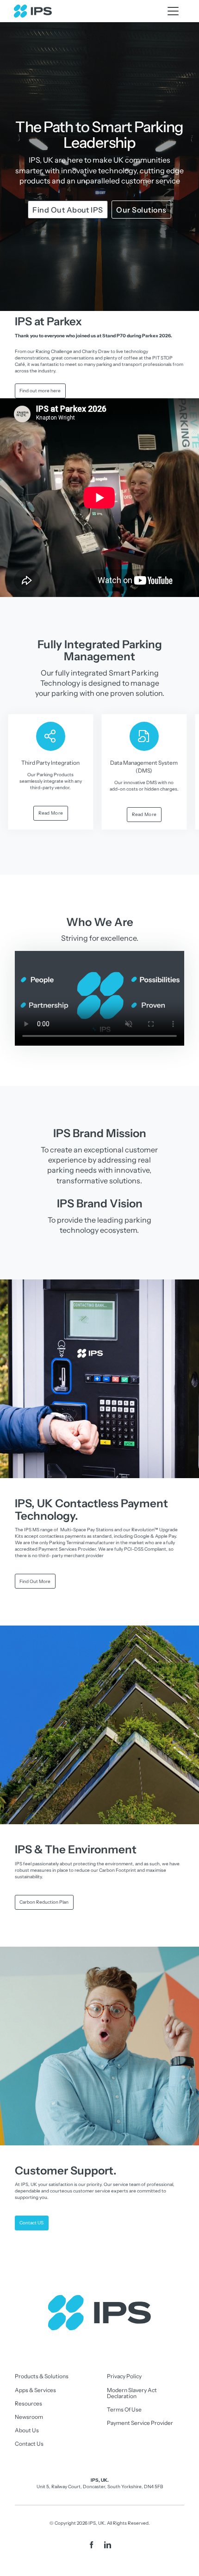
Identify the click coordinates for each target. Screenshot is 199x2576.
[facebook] (91, 2545)
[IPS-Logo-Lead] (33, 7)
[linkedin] (108, 2545)
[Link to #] (173, 11)
